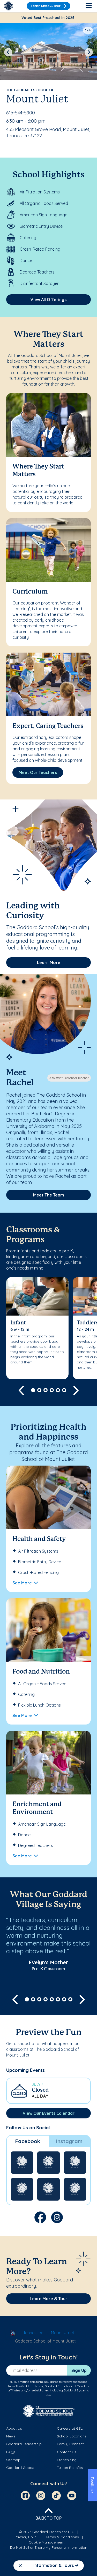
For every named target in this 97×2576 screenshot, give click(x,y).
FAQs (11, 2452)
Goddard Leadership (24, 2444)
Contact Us (67, 2452)
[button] (48, 2091)
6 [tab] (64, 1390)
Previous (8, 52)
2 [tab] (39, 1390)
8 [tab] (70, 1999)
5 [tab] (58, 1390)
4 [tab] (52, 1390)
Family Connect (70, 2444)
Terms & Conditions (62, 2537)
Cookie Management (47, 2542)
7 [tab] (64, 1999)
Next (89, 52)
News (11, 2436)
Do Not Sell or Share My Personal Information (49, 2547)
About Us (14, 2428)
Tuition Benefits (70, 2468)
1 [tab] (33, 1390)
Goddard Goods (20, 2468)
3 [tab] (46, 1390)
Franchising (67, 2460)
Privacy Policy (27, 2537)
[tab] (28, 2141)
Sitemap (13, 2460)
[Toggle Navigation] (88, 6)
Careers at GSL (70, 2428)
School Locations (72, 2436)
